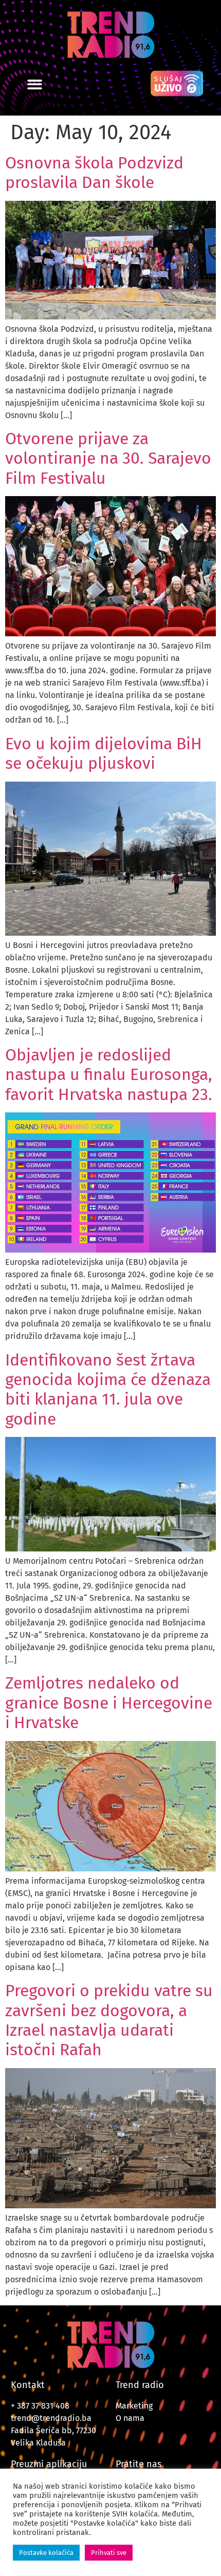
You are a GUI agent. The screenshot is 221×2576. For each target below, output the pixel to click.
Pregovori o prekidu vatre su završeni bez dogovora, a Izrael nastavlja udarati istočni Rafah (109, 2020)
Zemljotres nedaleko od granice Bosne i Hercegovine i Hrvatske (109, 1703)
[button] (35, 84)
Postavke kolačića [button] (46, 2553)
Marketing (134, 2406)
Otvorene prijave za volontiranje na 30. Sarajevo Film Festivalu (108, 458)
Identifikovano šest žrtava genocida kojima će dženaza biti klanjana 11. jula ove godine (108, 1389)
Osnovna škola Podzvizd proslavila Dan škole (94, 173)
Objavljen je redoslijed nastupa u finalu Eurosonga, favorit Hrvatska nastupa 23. (109, 1075)
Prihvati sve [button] (109, 2553)
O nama (130, 2418)
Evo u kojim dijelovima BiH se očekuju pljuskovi (104, 753)
